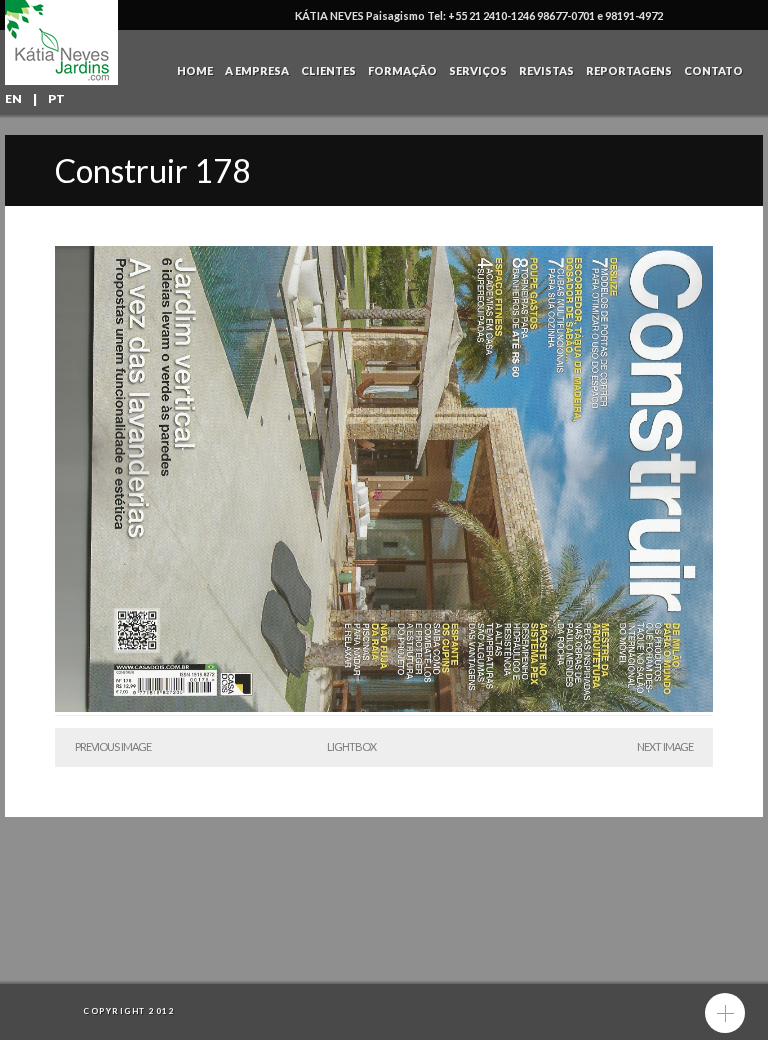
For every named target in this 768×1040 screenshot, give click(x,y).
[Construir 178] (384, 707)
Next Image (665, 746)
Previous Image (113, 746)
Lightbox (351, 746)
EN (13, 98)
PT (56, 98)
